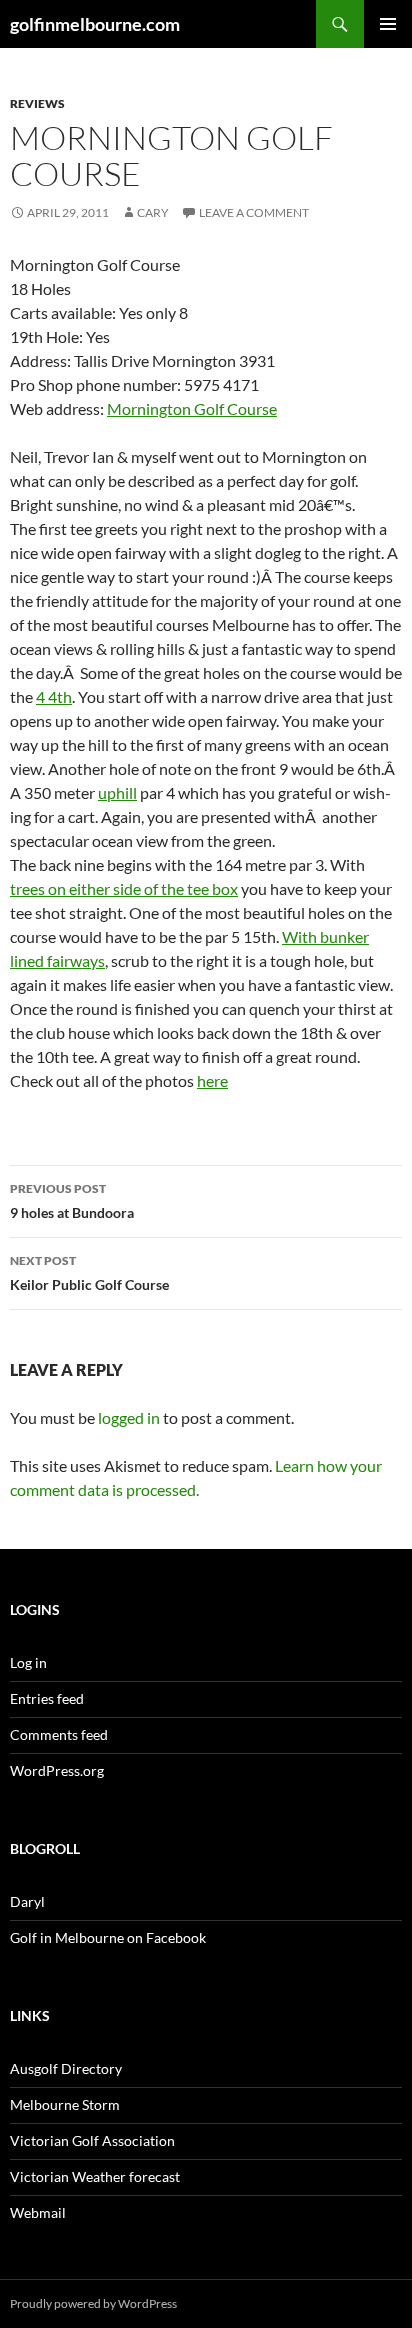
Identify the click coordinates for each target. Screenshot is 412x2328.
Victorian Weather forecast (95, 2176)
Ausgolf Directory (66, 2068)
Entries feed (47, 1698)
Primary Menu (388, 24)
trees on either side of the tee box (124, 888)
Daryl (27, 1901)
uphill (117, 792)
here (212, 1080)
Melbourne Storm (65, 2104)
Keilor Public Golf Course (89, 1273)
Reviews (37, 103)
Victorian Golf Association (92, 2140)
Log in (28, 1662)
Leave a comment (254, 212)
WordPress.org (57, 1770)
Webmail (38, 2212)
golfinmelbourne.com (95, 24)
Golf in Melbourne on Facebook (108, 1937)
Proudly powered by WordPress (93, 2303)
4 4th (54, 696)
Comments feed (59, 1734)
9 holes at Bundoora (72, 1201)
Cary (153, 212)
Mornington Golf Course (192, 408)
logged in (129, 1417)
